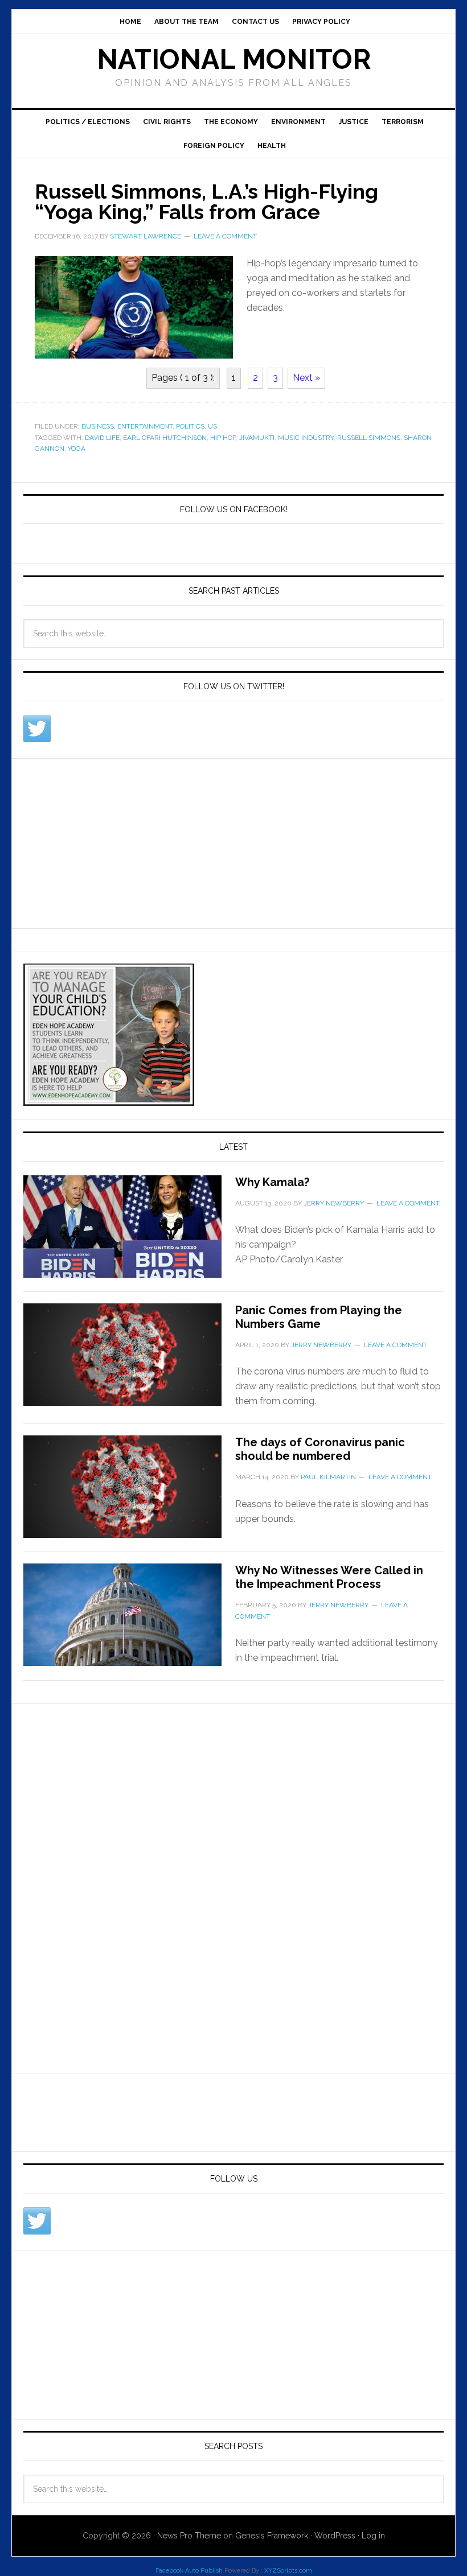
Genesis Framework (272, 2536)
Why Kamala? (272, 1182)
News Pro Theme (189, 2536)
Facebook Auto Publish (189, 2571)
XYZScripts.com (288, 2571)
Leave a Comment (225, 236)
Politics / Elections (88, 122)
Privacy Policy (321, 22)
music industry (306, 438)
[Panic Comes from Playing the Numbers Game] (129, 1361)
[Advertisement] (109, 841)
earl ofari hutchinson (165, 438)
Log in (373, 2536)
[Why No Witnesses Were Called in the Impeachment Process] (129, 1622)
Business (98, 426)
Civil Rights (167, 122)
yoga (77, 448)
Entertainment (145, 426)
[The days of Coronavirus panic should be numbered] (129, 1493)
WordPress (335, 2536)
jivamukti (257, 438)
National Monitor (234, 59)
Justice (354, 122)
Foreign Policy (214, 146)
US (212, 426)
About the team (187, 22)
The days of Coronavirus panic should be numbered (320, 1449)
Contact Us (255, 22)
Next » (306, 378)
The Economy (231, 122)
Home (130, 22)
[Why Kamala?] (129, 1233)
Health (272, 146)
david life (102, 438)
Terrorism (403, 122)
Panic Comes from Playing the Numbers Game (319, 1317)
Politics (190, 426)
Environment (298, 122)
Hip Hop (223, 438)
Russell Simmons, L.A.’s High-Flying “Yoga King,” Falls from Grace (206, 201)
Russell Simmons (369, 438)
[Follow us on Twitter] (37, 729)
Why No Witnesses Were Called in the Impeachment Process (329, 1577)
